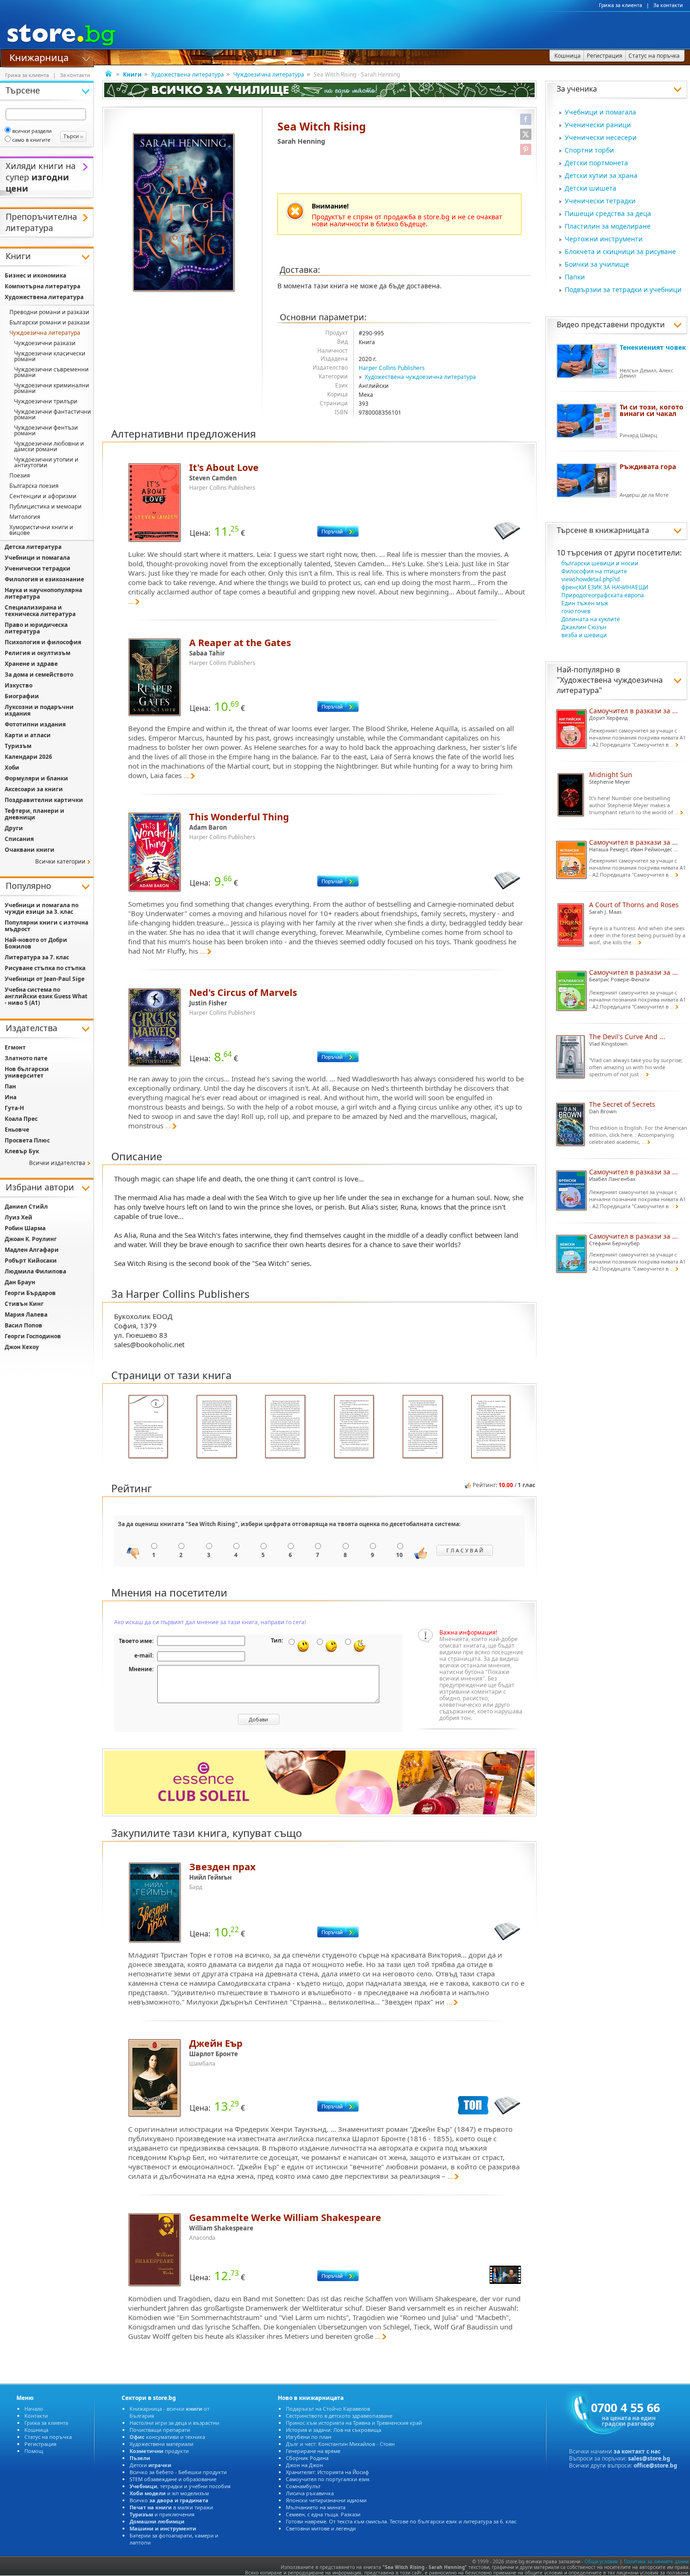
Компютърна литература (42, 286)
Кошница (36, 2430)
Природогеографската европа (603, 595)
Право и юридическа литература (36, 628)
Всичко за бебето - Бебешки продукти (178, 2472)
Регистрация (40, 2444)
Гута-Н (14, 1108)
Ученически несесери (601, 137)
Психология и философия (43, 642)
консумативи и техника (167, 2437)
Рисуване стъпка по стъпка (45, 968)
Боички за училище (597, 264)
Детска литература (33, 547)
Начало (34, 2409)
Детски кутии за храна (601, 175)
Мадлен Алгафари (32, 1250)
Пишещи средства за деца (608, 213)
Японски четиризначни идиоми (326, 2500)
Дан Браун (20, 1282)
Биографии (22, 696)
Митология (25, 517)
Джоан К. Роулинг (31, 1239)
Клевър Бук (22, 1151)
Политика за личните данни (656, 2561)
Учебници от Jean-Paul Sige (45, 979)
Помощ (34, 2451)
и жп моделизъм (169, 2493)
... (131, 601)
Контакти (36, 2416)
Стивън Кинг (24, 1304)
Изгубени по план (309, 2437)
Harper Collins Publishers (392, 368)
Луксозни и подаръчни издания (39, 710)
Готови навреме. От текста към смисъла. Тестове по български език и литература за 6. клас (401, 2521)
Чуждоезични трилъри (46, 401)
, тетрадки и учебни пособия (180, 2486)
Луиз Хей (19, 1217)
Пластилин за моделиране (608, 226)
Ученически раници (598, 125)
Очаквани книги (30, 850)
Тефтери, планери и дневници (34, 814)
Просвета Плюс (27, 1140)
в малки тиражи (171, 2507)
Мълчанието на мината (316, 2507)
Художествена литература (188, 74)
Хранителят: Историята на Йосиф (327, 2472)
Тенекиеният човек (653, 347)
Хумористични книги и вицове (41, 530)
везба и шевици (584, 635)
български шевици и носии (600, 563)
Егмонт (15, 1047)
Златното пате (26, 1058)
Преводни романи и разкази (49, 312)
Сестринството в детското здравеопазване (339, 2416)
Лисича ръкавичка (310, 2493)
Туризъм (18, 746)
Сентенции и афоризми (43, 496)
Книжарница (39, 57)
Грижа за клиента (621, 5)
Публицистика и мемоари (46, 506)
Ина (11, 1097)
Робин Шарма (25, 1228)
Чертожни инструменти (604, 239)
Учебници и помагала (600, 112)
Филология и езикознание (44, 579)
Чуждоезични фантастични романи (53, 414)
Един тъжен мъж (585, 603)
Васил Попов (23, 1325)
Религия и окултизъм (38, 653)
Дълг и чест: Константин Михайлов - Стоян (340, 2444)
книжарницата (622, 530)
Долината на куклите (591, 619)
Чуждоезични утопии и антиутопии (46, 462)
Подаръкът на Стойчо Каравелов (328, 2409)
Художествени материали (161, 2444)
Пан (10, 1086)
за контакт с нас (637, 2451)
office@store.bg (655, 2465)
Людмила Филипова (35, 1271)
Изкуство (19, 685)
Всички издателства (57, 1163)
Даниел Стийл (26, 1207)
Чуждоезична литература (269, 74)
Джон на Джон (304, 2465)
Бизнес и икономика (35, 275)
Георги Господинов (33, 1336)
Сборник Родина (307, 2458)
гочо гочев (576, 611)
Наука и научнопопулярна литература (43, 593)
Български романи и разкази (50, 322)
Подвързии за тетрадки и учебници (623, 289)
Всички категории (60, 861)
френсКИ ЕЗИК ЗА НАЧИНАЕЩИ (605, 587)
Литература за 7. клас (37, 957)
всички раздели (32, 131)
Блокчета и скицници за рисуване (620, 251)
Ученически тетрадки (600, 201)
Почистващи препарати (160, 2430)
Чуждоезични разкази (45, 343)
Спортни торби (589, 150)
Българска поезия (34, 486)
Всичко (169, 2500)
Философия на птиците (594, 571)
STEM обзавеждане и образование (173, 2479)
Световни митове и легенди (321, 2528)
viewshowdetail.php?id (590, 579)
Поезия (20, 475)
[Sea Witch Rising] (184, 213)
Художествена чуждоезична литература (420, 377)
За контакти (668, 5)
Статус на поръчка (48, 2437)
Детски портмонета (596, 163)
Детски (150, 2465)
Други (14, 828)
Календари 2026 (28, 757)
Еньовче (17, 1130)
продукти (159, 2451)
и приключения (162, 2514)
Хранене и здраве (31, 664)
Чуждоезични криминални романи (52, 388)
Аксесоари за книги (34, 789)
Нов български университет (27, 1072)
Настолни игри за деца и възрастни (174, 2423)
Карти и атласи (28, 735)
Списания (19, 839)
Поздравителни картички (44, 800)
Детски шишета (590, 188)
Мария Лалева (26, 1315)
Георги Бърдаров (30, 1293)
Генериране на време (313, 2451)
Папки (575, 277)
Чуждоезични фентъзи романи (46, 430)
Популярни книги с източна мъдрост (46, 926)
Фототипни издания (35, 724)
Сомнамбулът (303, 2486)
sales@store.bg (649, 2458)
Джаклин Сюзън (584, 627)
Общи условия (601, 2561)
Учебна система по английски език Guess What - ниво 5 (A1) (46, 996)
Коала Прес (21, 1119)
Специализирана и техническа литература (40, 611)
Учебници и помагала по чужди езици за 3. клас (42, 908)
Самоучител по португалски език (328, 2479)
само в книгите (31, 140)
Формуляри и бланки (36, 778)
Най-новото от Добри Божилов (36, 943)
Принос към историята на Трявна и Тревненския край (354, 2423)
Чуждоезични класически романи (50, 356)
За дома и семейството (39, 675)
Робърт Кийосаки (31, 1261)
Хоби (12, 767)
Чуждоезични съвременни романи (51, 372)
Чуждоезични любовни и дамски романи (49, 446)
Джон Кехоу (22, 1347)
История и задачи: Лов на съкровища (333, 2430)
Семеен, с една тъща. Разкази (323, 2514)
